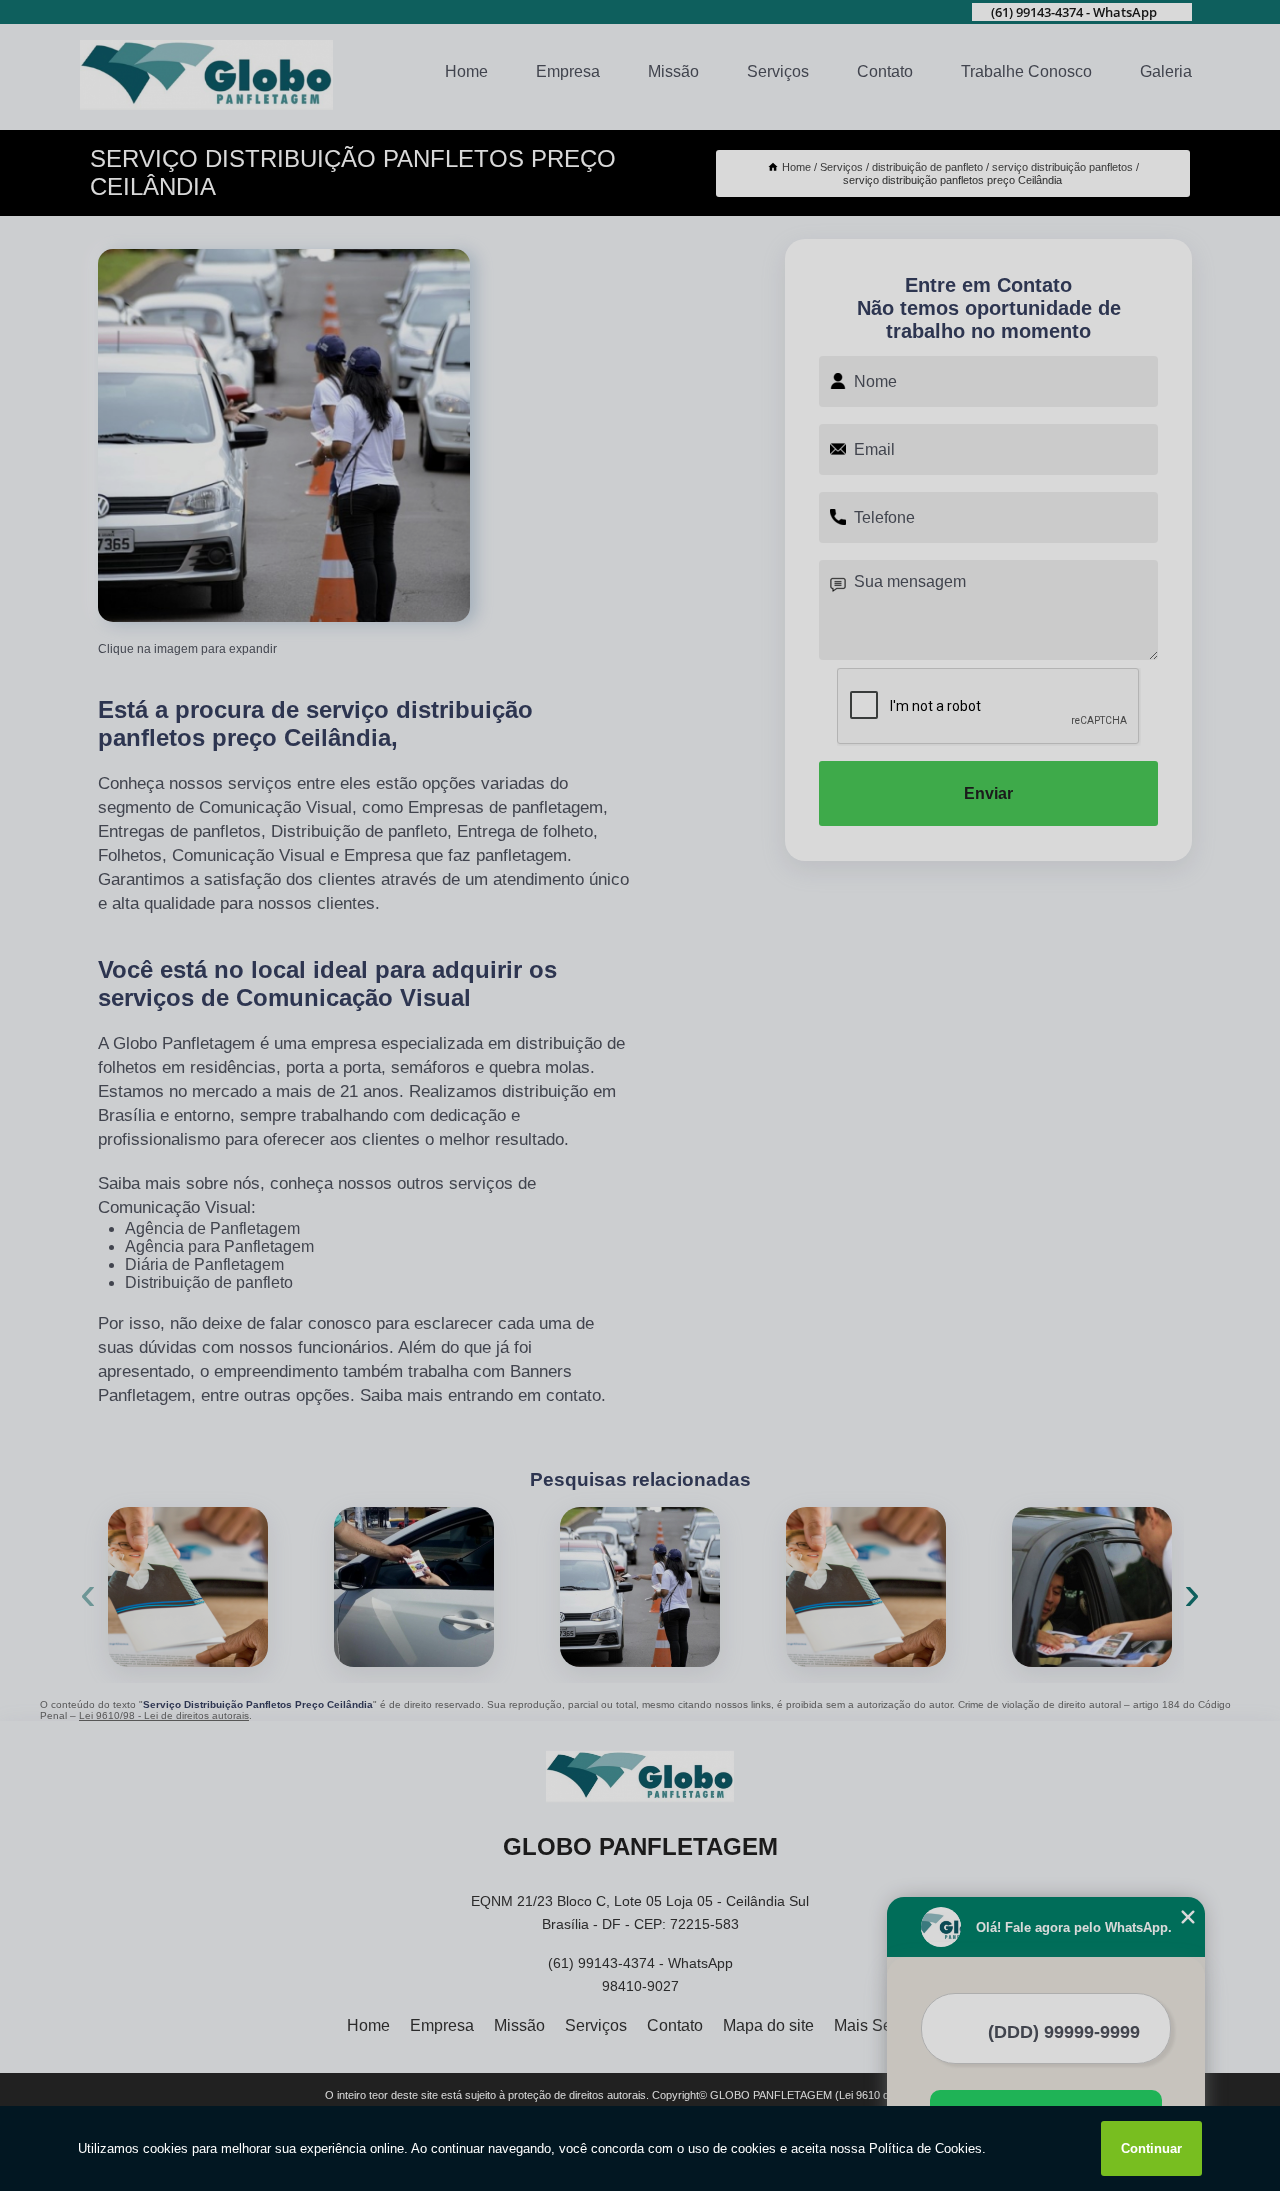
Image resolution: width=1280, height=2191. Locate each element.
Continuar (1151, 2148)
